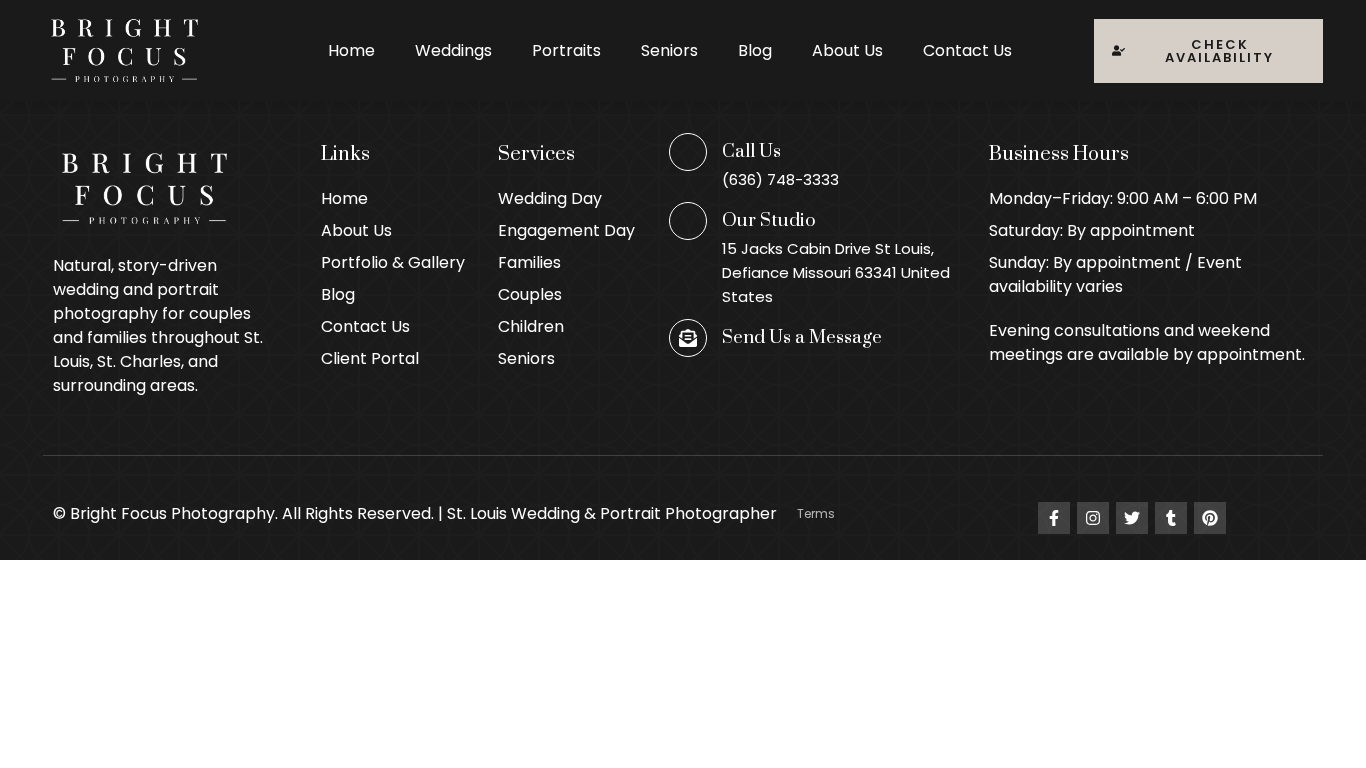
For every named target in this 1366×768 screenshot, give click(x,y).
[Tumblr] (1171, 518)
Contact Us (967, 50)
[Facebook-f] (1054, 518)
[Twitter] (1132, 518)
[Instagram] (1093, 518)
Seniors (669, 50)
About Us (847, 50)
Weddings (453, 50)
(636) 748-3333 (780, 179)
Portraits (566, 50)
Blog (755, 50)
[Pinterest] (1210, 518)
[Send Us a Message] (688, 338)
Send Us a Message (802, 337)
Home (351, 50)
